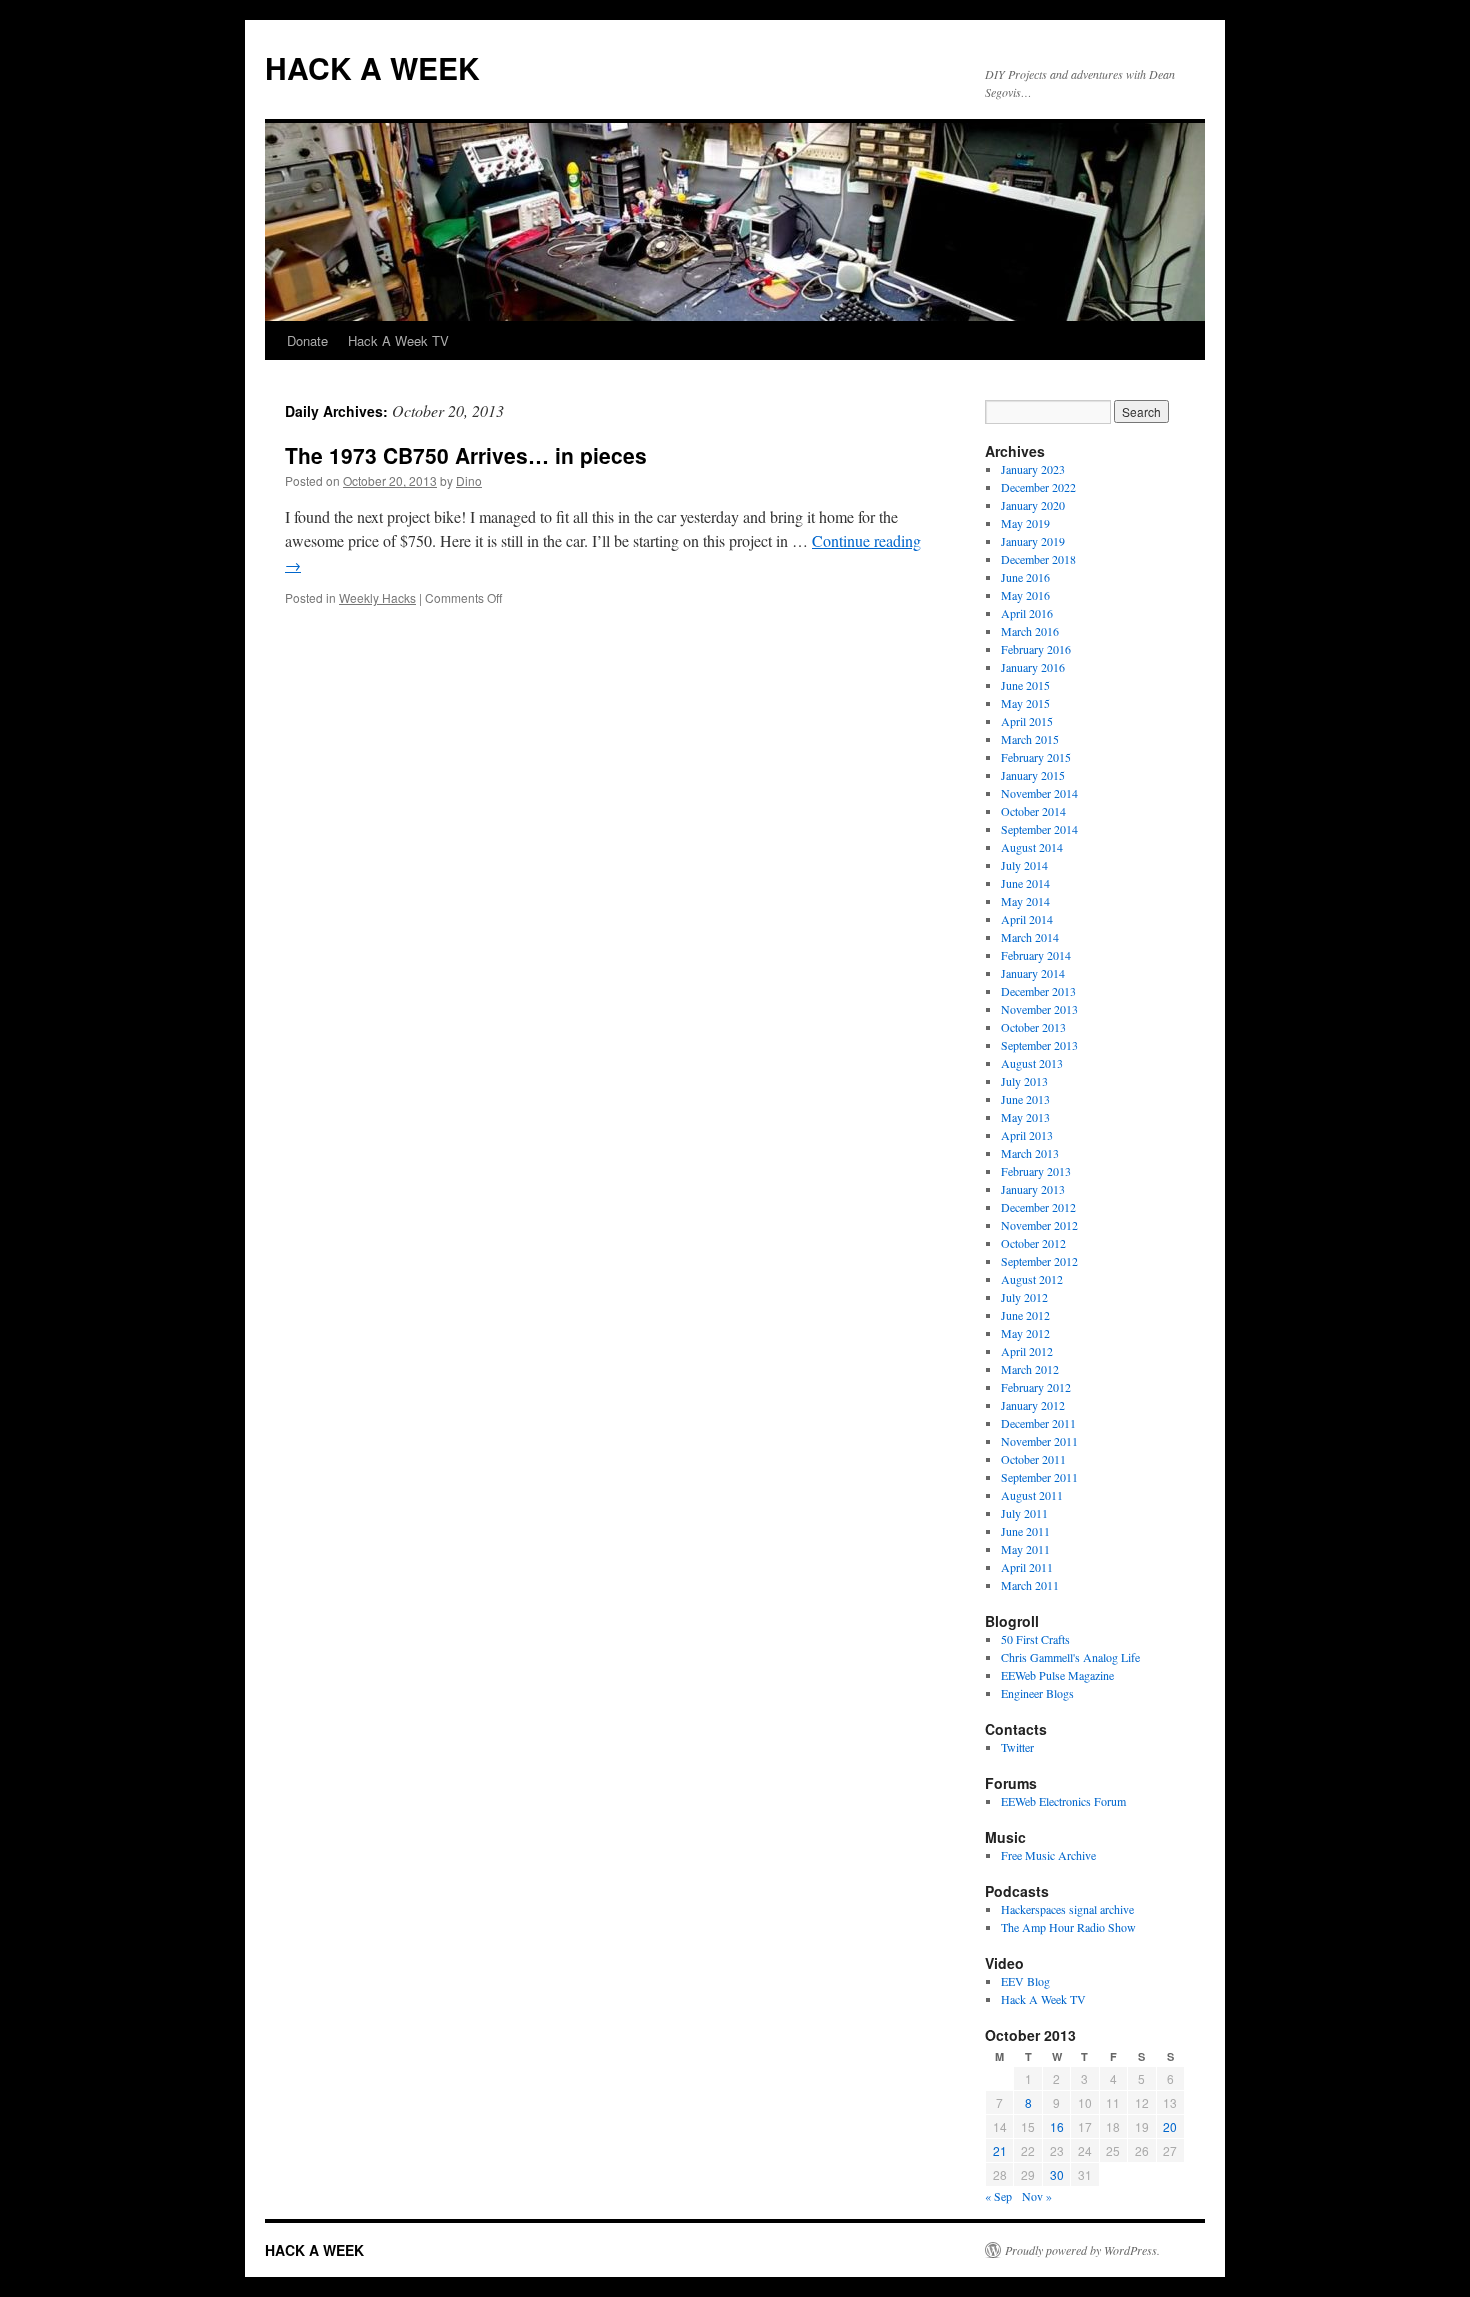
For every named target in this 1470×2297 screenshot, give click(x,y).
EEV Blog (1025, 1981)
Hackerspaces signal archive (1067, 1909)
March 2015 (1030, 739)
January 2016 (1033, 667)
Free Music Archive (1048, 1855)
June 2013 (1025, 1099)
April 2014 (1027, 919)
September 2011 (1039, 1477)
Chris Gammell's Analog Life (1070, 1657)
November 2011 (1039, 1441)
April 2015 (1027, 721)
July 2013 (1024, 1081)
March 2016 (1030, 631)
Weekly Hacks (377, 597)
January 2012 (1033, 1405)
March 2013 (1030, 1153)
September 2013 (1039, 1045)
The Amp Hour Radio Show (1068, 1927)
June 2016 (1025, 577)
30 (1057, 2174)
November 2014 (1039, 793)
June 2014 (1025, 883)
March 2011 (1030, 1585)
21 (1000, 2150)
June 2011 (1025, 1531)
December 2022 (1038, 487)
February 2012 (1036, 1387)
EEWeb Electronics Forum (1063, 1801)
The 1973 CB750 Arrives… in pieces (466, 455)
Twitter (1017, 1747)
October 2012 (1033, 1243)
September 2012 (1039, 1261)
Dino (469, 480)
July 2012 (1024, 1297)
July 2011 (1024, 1513)
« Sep (998, 2196)
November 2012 (1039, 1225)
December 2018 (1038, 559)
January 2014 (1033, 973)
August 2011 (1032, 1495)
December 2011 (1038, 1423)
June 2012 (1025, 1315)
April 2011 (1027, 1567)
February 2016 (1036, 649)
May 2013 (1025, 1117)
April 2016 (1027, 613)
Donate (307, 340)
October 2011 (1033, 1459)
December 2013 (1038, 991)
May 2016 (1025, 595)
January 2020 (1033, 505)
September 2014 (1039, 829)
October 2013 (1033, 1027)
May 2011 (1025, 1549)
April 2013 (1027, 1135)
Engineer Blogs (1037, 1693)
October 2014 (1033, 811)
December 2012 (1038, 1207)
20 (1170, 2126)
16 (1057, 2126)
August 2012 (1032, 1279)
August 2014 (1032, 847)
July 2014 (1024, 865)
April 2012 (1027, 1351)
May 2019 (1025, 523)
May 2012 (1025, 1333)
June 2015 (1025, 685)
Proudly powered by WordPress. (1082, 2250)
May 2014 (1025, 901)
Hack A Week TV (398, 340)
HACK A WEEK (372, 67)
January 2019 (1033, 541)
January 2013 (1033, 1189)
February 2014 (1036, 955)
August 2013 (1032, 1063)
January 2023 (1033, 469)
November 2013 (1039, 1009)
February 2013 (1036, 1171)
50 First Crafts (1035, 1639)
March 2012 (1030, 1369)
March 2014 (1030, 937)
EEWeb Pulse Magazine (1057, 1675)
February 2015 (1036, 757)
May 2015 (1025, 703)
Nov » (1037, 2196)
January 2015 (1033, 775)
